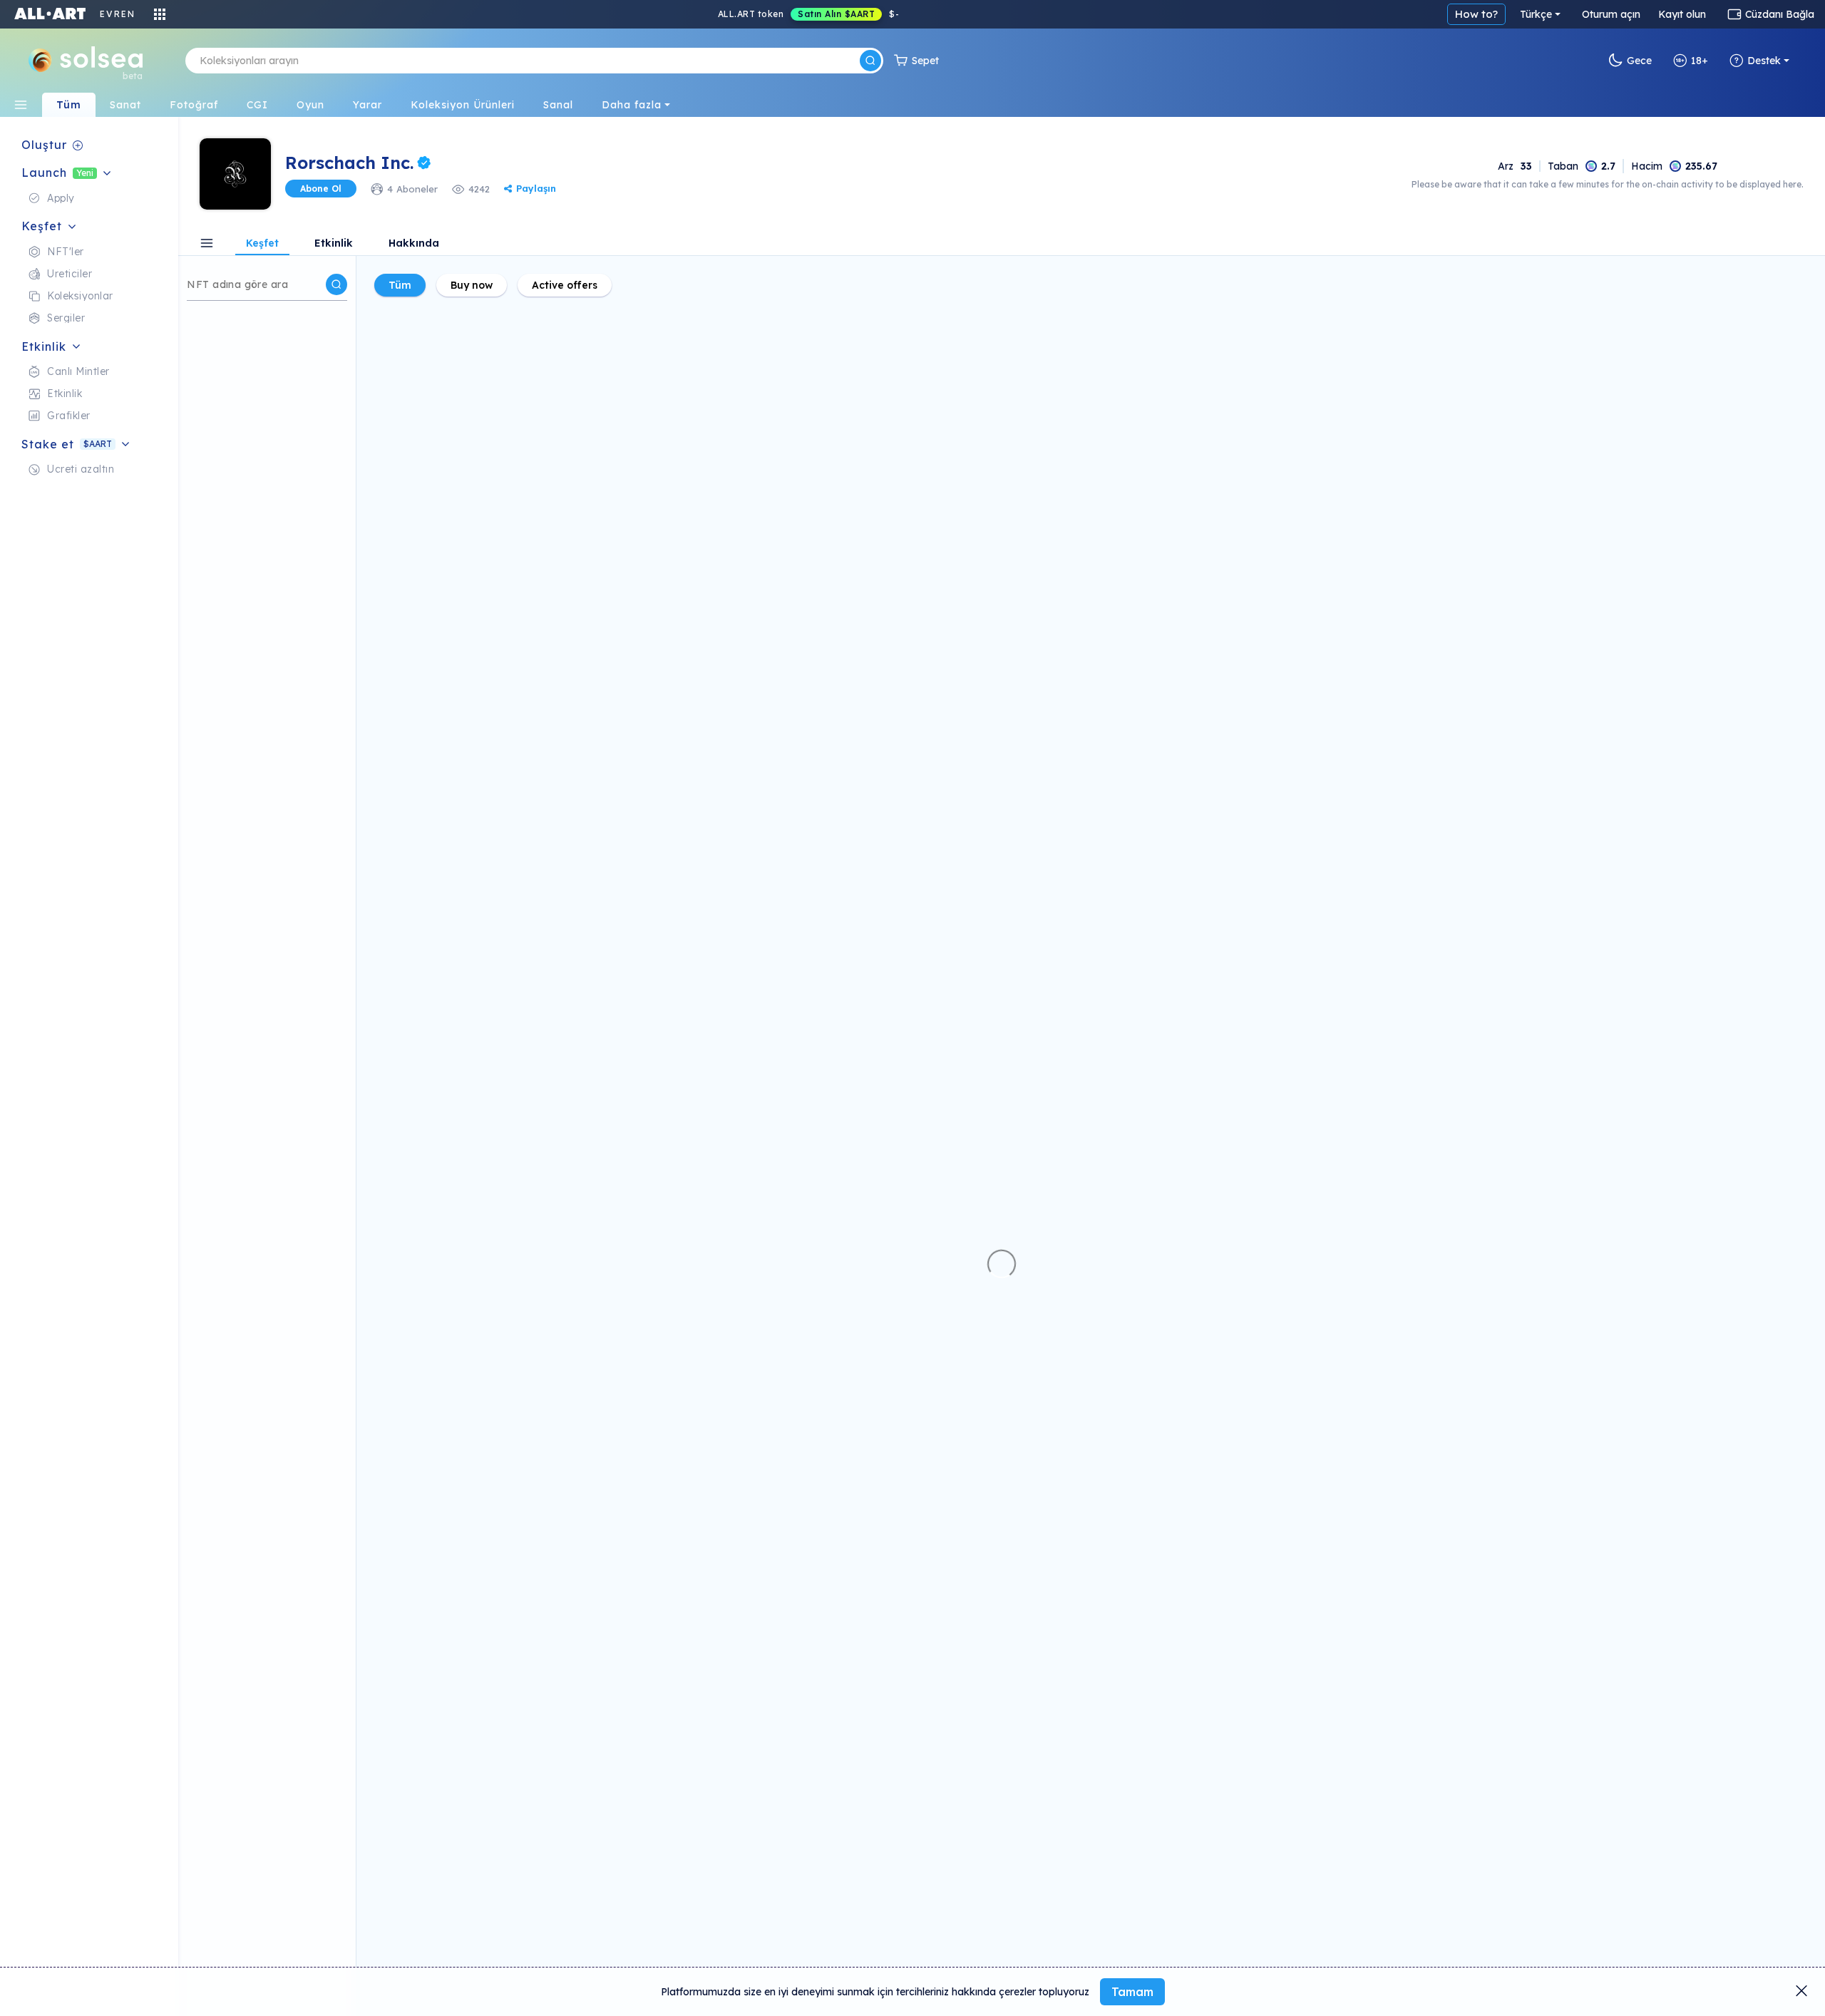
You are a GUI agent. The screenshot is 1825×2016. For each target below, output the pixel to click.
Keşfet (262, 244)
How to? (1476, 14)
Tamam (1132, 1992)
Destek (1764, 61)
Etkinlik (334, 244)
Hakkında (414, 244)
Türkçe (1536, 14)
